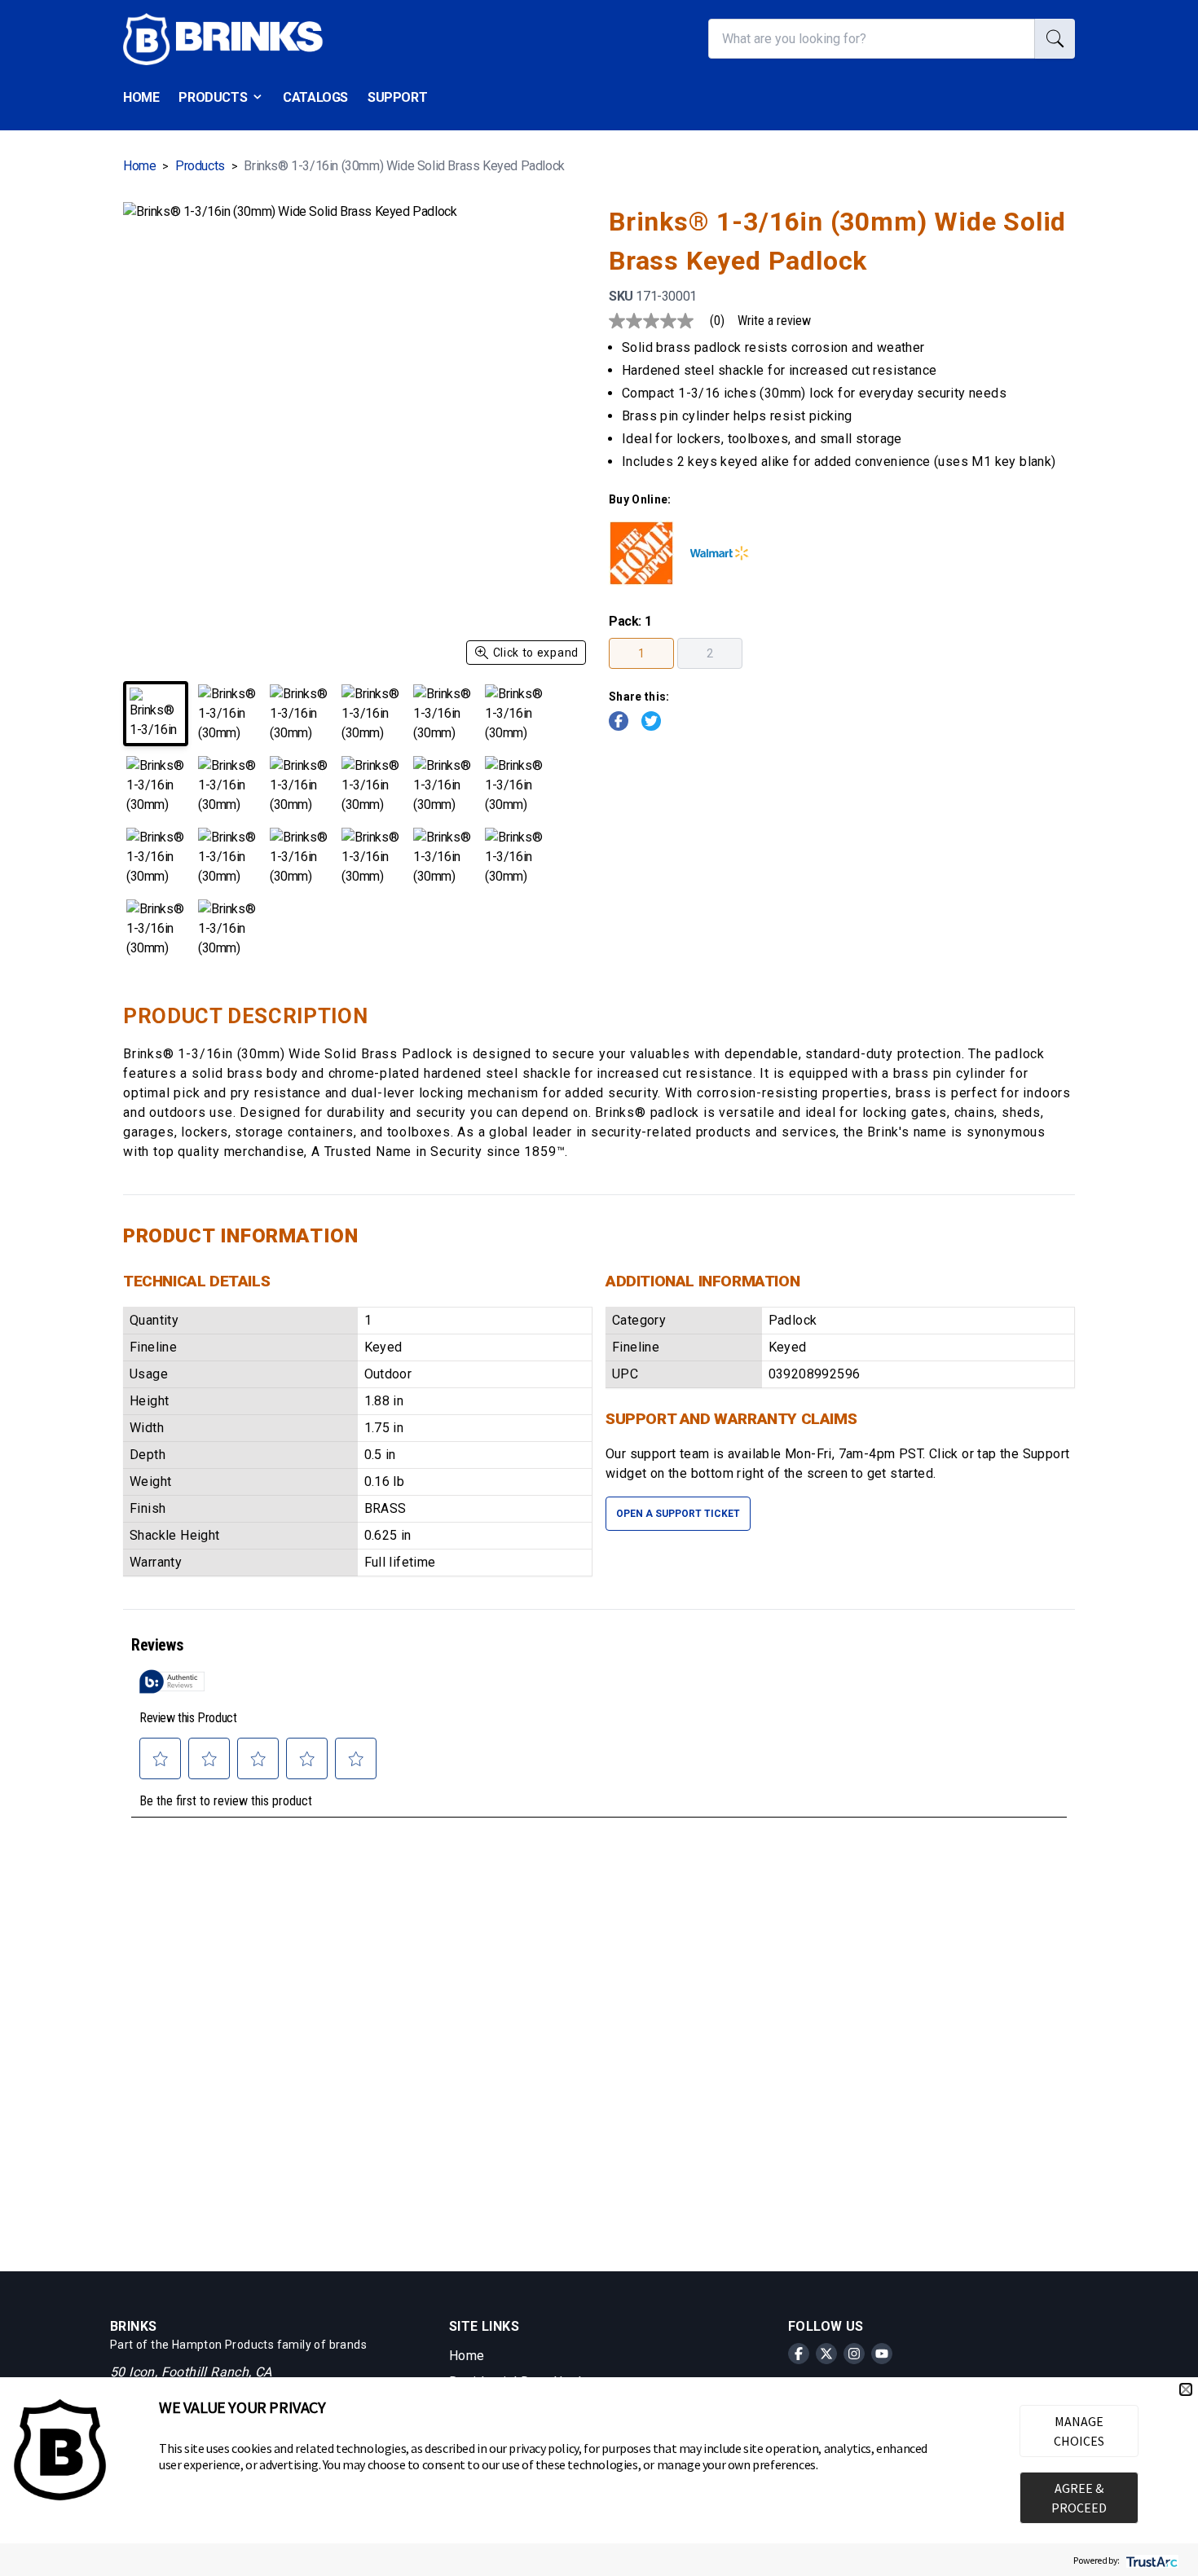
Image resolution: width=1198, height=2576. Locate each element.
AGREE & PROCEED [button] (1079, 2498)
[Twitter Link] (651, 721)
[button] (1186, 2389)
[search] (1055, 39)
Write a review (774, 321)
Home (141, 97)
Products (213, 97)
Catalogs (315, 97)
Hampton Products (223, 2345)
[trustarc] (1150, 2560)
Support (397, 97)
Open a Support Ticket (678, 1514)
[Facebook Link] (619, 721)
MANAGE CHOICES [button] (1079, 2431)
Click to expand (536, 653)
